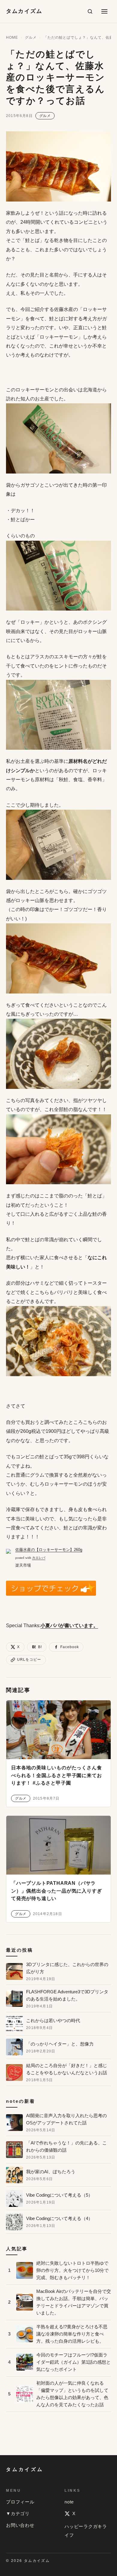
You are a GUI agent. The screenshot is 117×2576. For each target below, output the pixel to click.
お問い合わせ (20, 2525)
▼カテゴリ (18, 2513)
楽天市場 (23, 1565)
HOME (12, 37)
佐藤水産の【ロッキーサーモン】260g (49, 1550)
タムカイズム (24, 11)
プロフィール (20, 2502)
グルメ (31, 37)
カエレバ (39, 1558)
